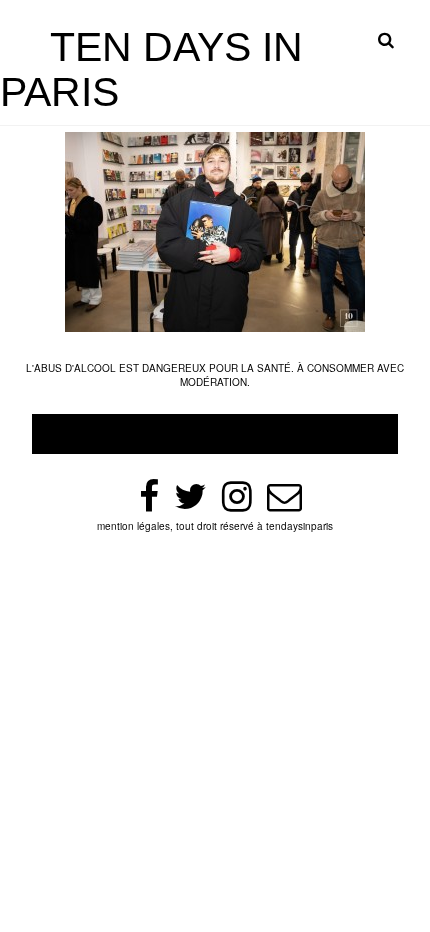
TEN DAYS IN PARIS (151, 69)
